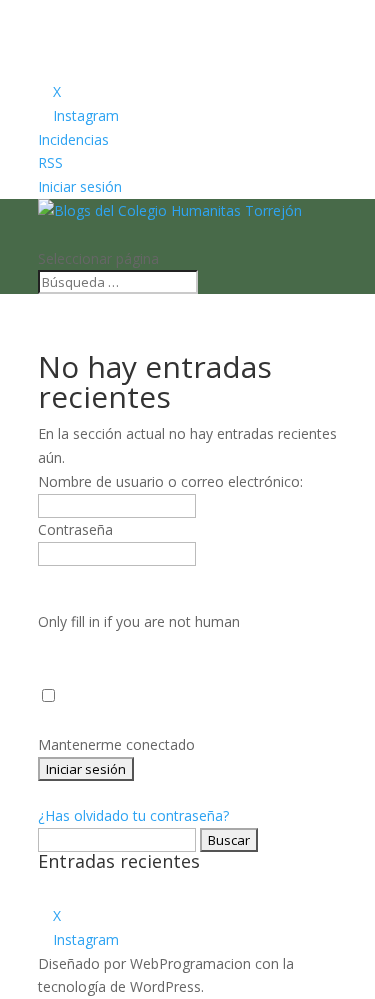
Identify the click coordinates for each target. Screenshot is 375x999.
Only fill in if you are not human (139, 621)
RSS (50, 162)
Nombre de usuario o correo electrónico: (170, 481)
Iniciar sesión (80, 186)
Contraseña (75, 529)
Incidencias (73, 139)
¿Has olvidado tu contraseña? (133, 815)
